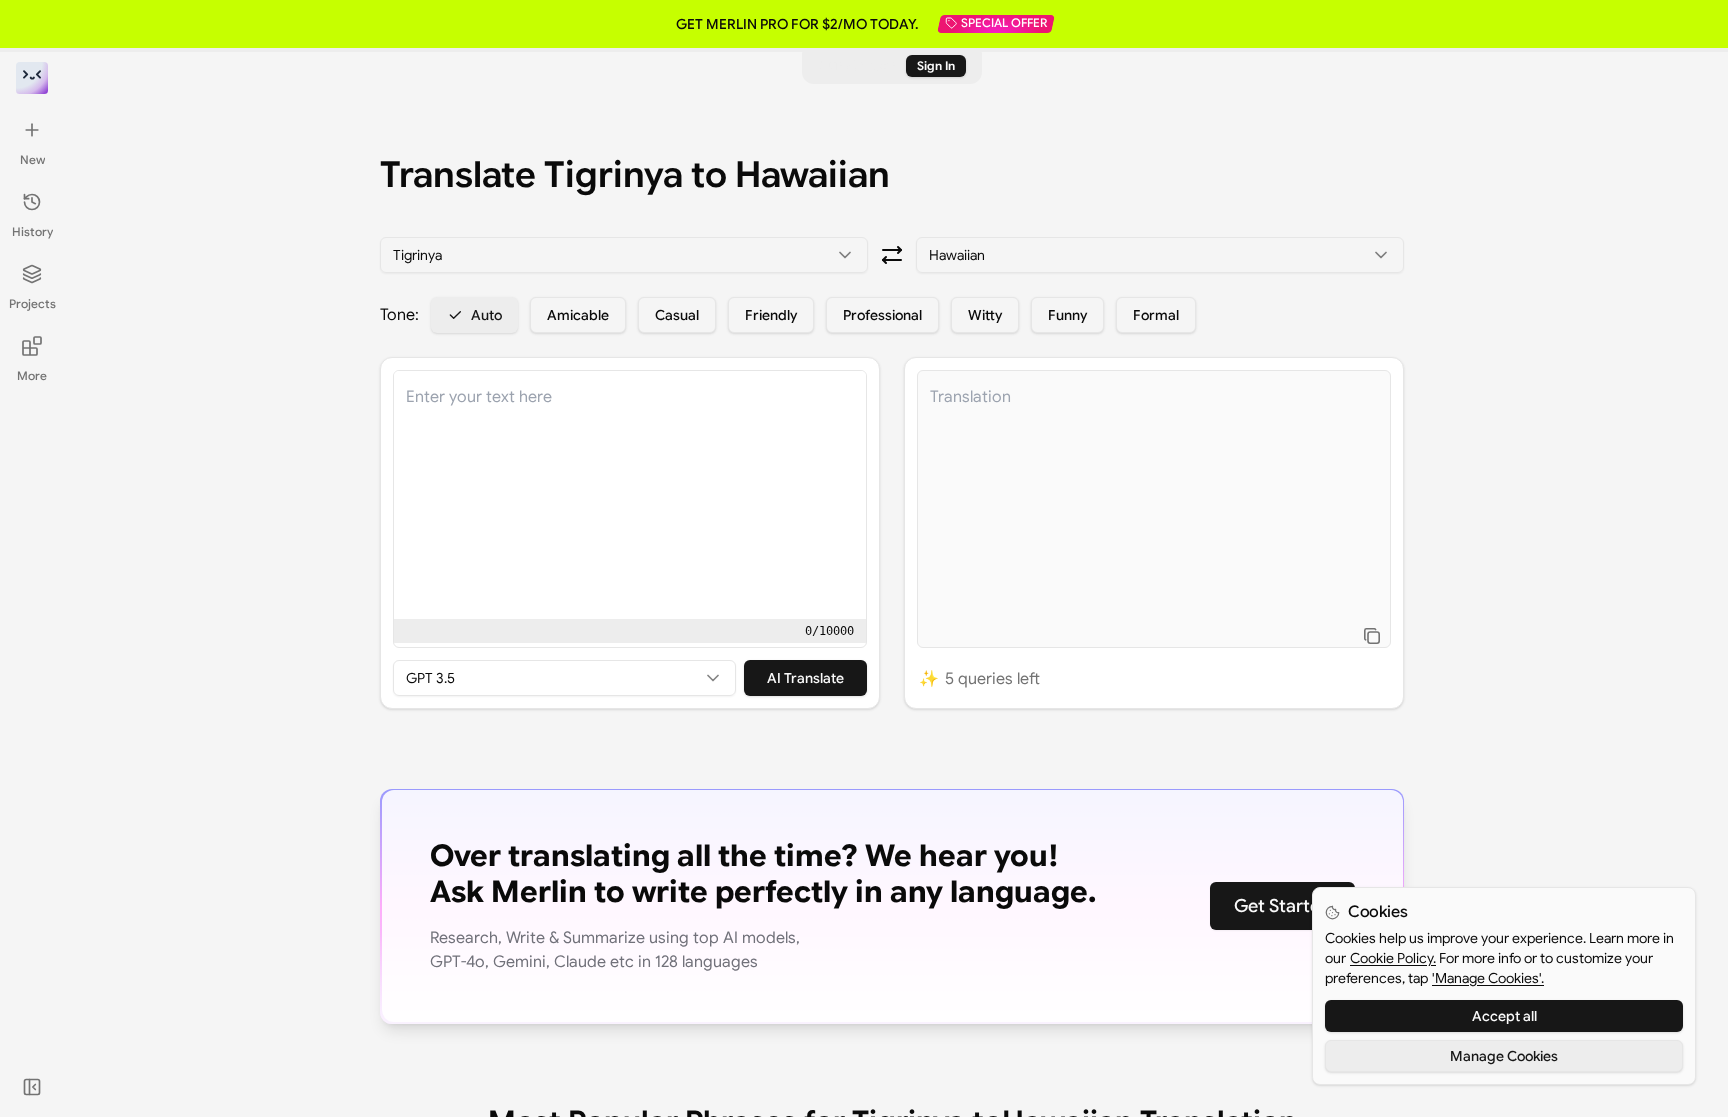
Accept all (1504, 1016)
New (32, 159)
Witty (985, 315)
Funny (1067, 315)
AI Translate (805, 678)
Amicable (578, 315)
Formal (1156, 315)
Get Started (1282, 906)
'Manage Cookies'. (1488, 978)
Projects (32, 303)
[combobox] (624, 255)
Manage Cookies (1504, 1056)
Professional (882, 315)
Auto (486, 315)
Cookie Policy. (1393, 958)
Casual (677, 315)
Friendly (771, 315)
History (32, 231)
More (32, 375)
